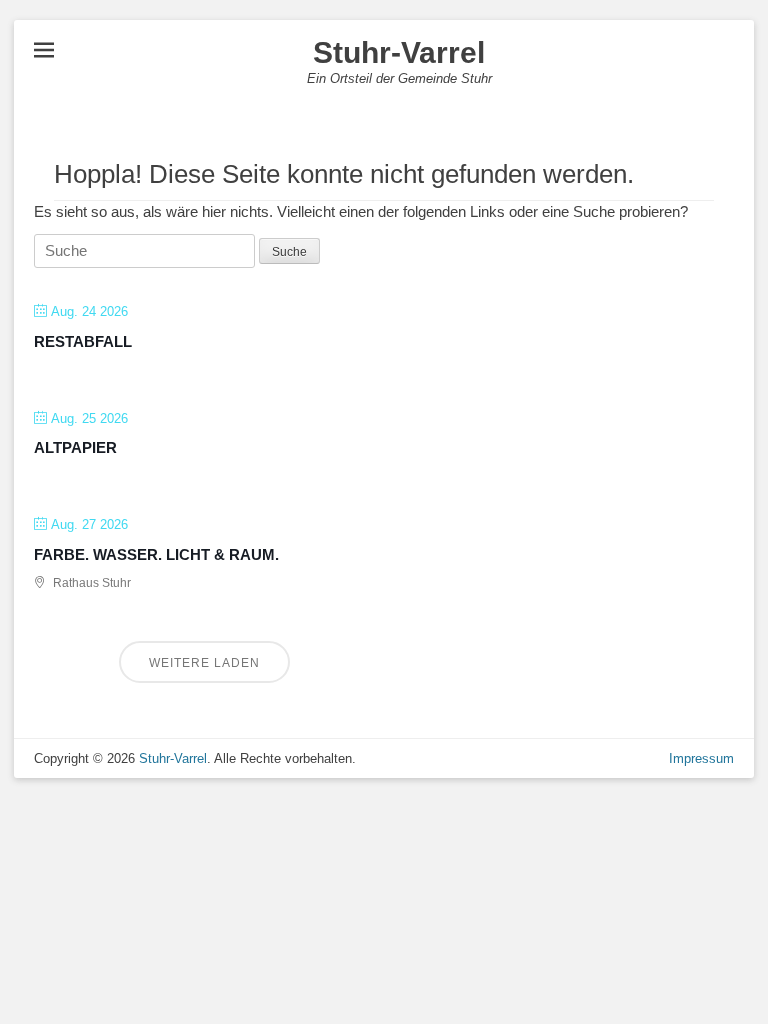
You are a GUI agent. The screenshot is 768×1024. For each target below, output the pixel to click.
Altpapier (75, 447)
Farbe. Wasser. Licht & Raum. (156, 554)
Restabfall (83, 341)
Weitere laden (204, 663)
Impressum (701, 758)
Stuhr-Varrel (399, 52)
